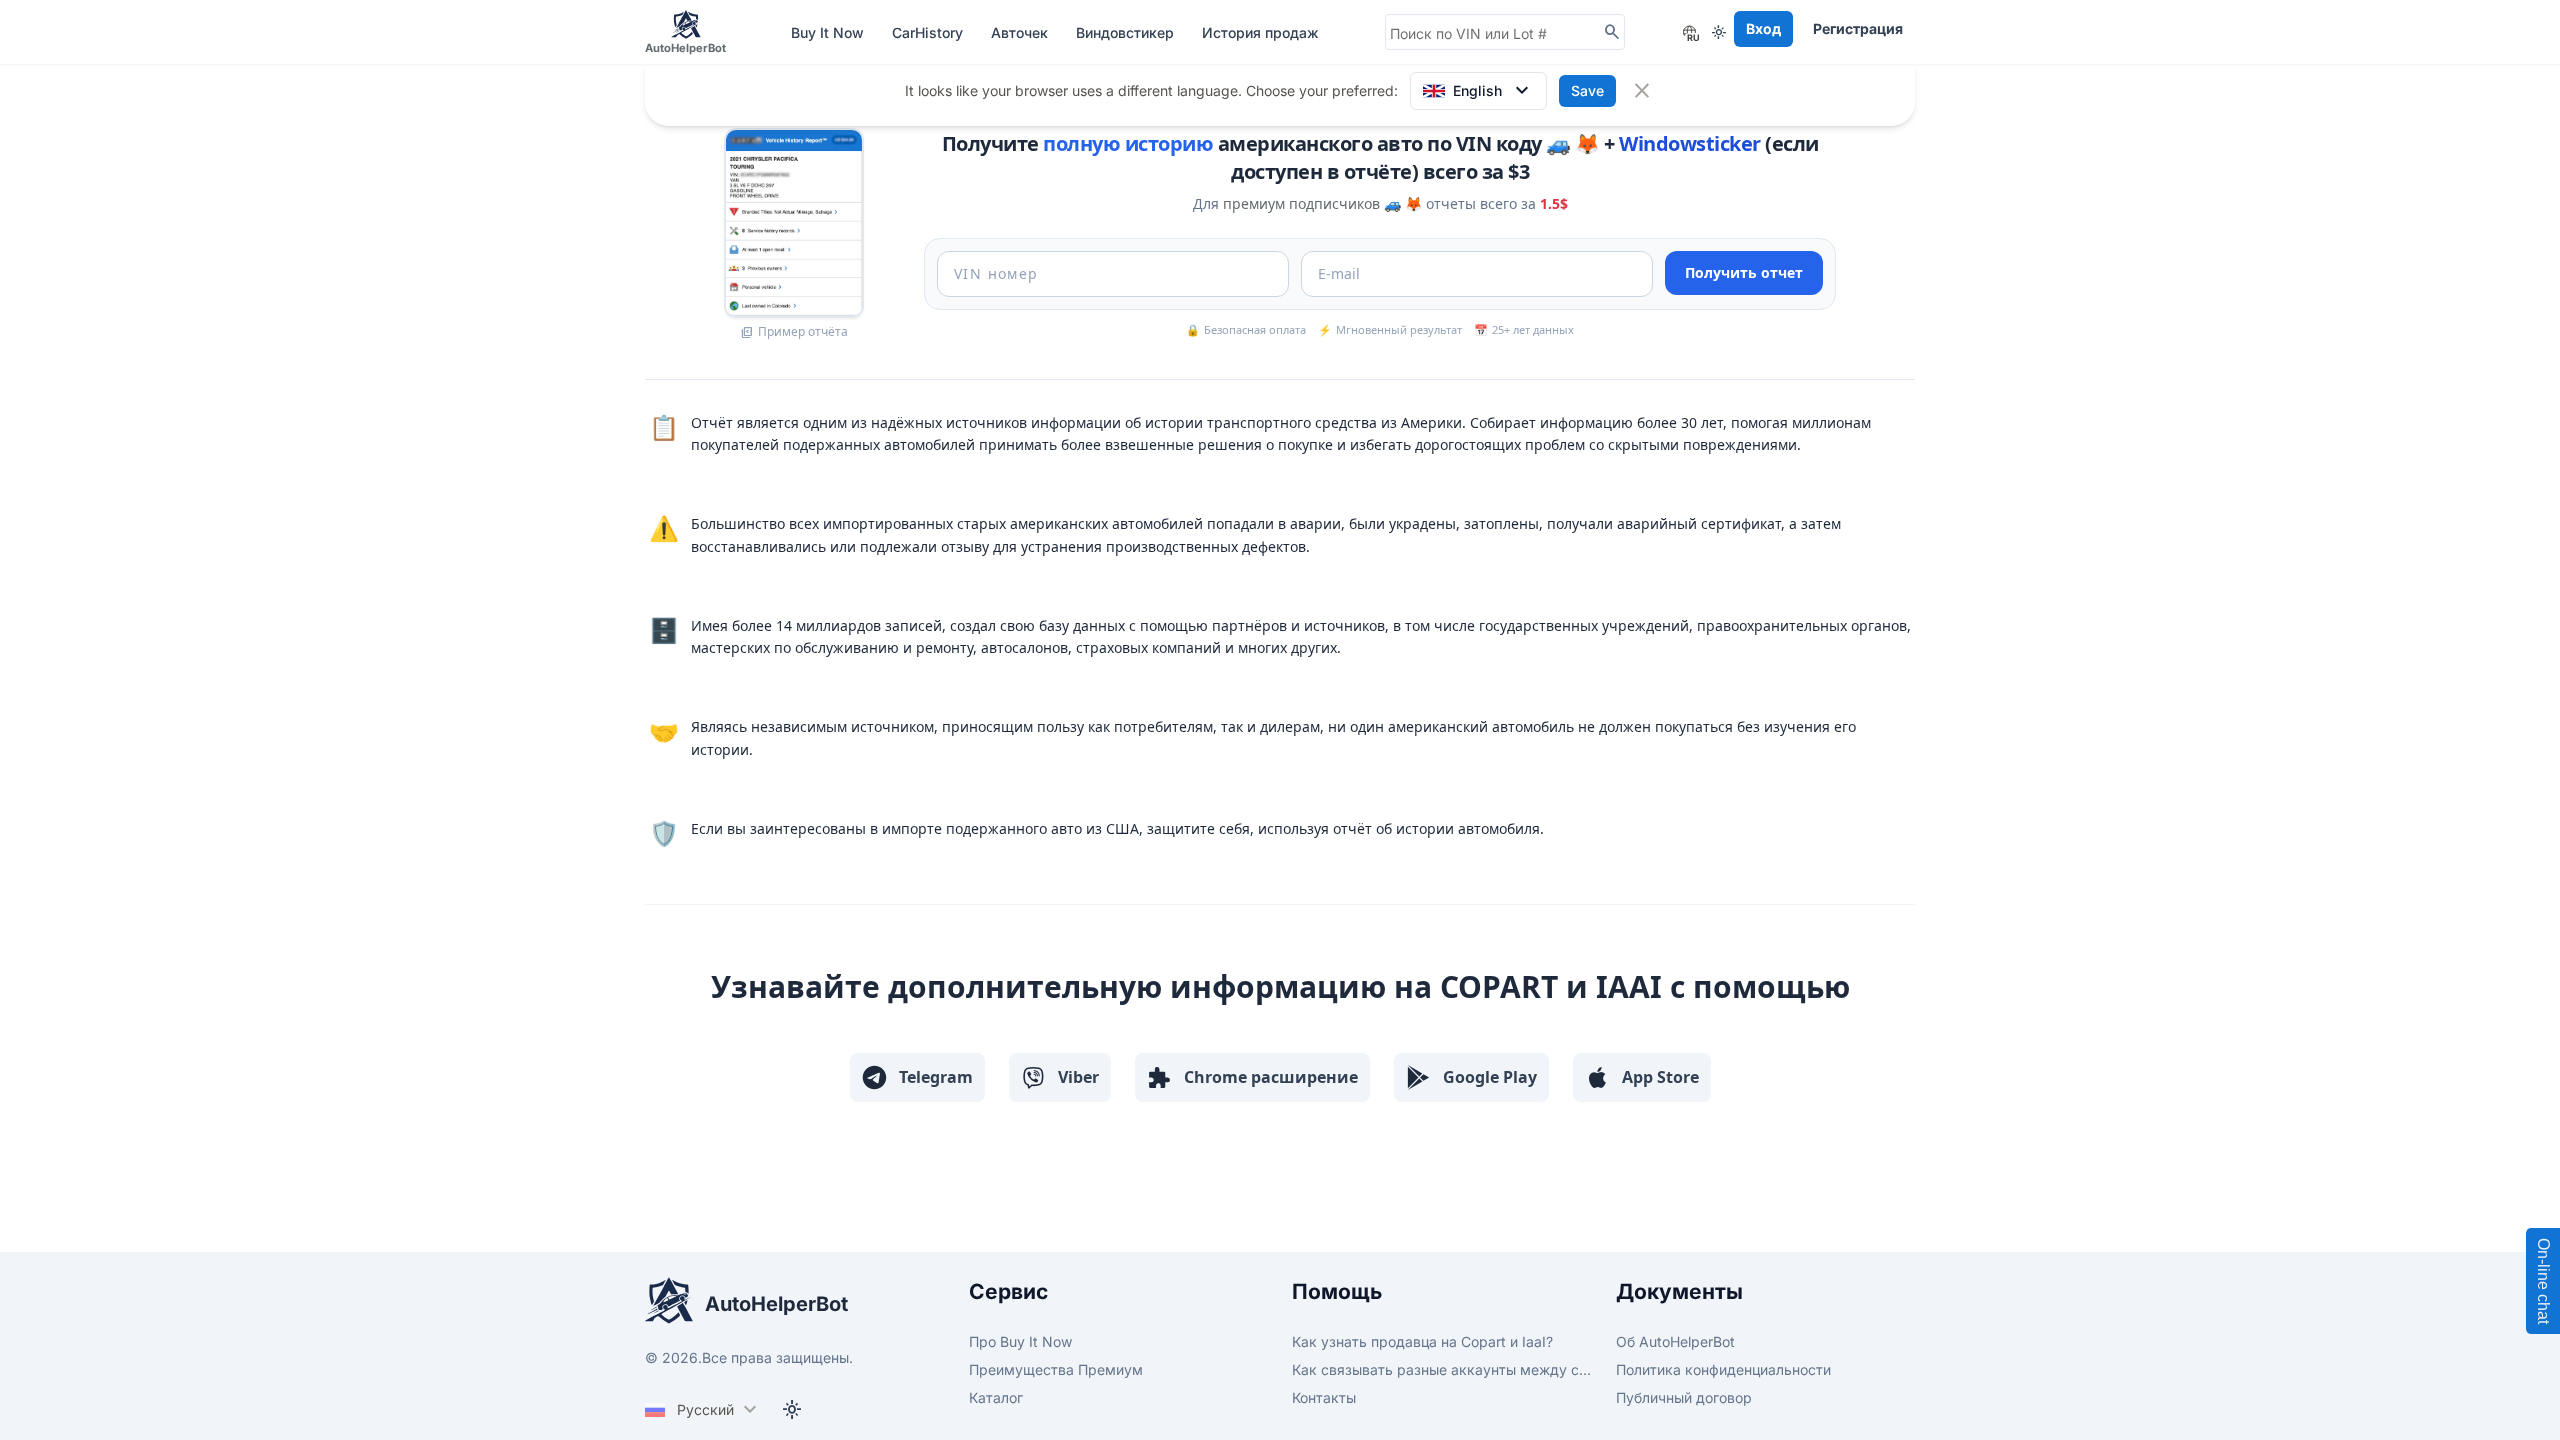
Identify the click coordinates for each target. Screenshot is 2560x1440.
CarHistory (929, 32)
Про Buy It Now (1020, 1341)
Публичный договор (1684, 1397)
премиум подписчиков (1301, 203)
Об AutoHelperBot (1675, 1341)
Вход (1763, 28)
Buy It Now (829, 32)
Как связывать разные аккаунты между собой (1442, 1369)
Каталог (996, 1397)
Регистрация (1858, 28)
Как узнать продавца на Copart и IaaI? (1422, 1341)
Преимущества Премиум (1056, 1369)
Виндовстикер (1127, 32)
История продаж (1260, 32)
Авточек (1021, 32)
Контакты (1324, 1397)
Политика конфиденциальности (1723, 1369)
